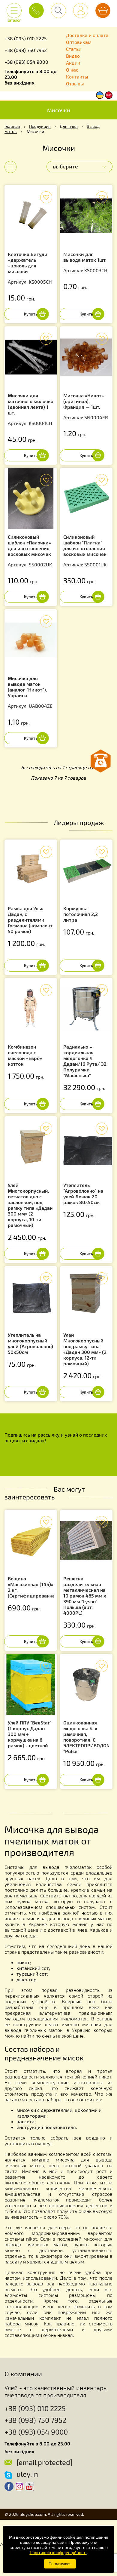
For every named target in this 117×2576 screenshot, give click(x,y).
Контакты (77, 77)
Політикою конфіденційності (58, 2552)
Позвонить (36, 11)
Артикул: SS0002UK (30, 551)
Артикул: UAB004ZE (30, 692)
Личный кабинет (81, 11)
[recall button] (100, 761)
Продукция (40, 126)
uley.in (27, 2474)
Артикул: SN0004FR (86, 406)
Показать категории (7, 167)
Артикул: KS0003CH (85, 262)
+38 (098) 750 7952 (26, 50)
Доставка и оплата (87, 35)
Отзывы (75, 83)
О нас (72, 70)
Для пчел (69, 126)
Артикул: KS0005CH (30, 268)
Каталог (14, 18)
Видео (73, 56)
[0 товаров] (103, 11)
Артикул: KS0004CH (31, 409)
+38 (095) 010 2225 (26, 38)
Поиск (58, 11)
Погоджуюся (60, 2564)
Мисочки (59, 110)
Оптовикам (79, 42)
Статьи (74, 49)
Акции (73, 63)
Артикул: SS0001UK (85, 551)
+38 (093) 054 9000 (26, 62)
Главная (12, 126)
